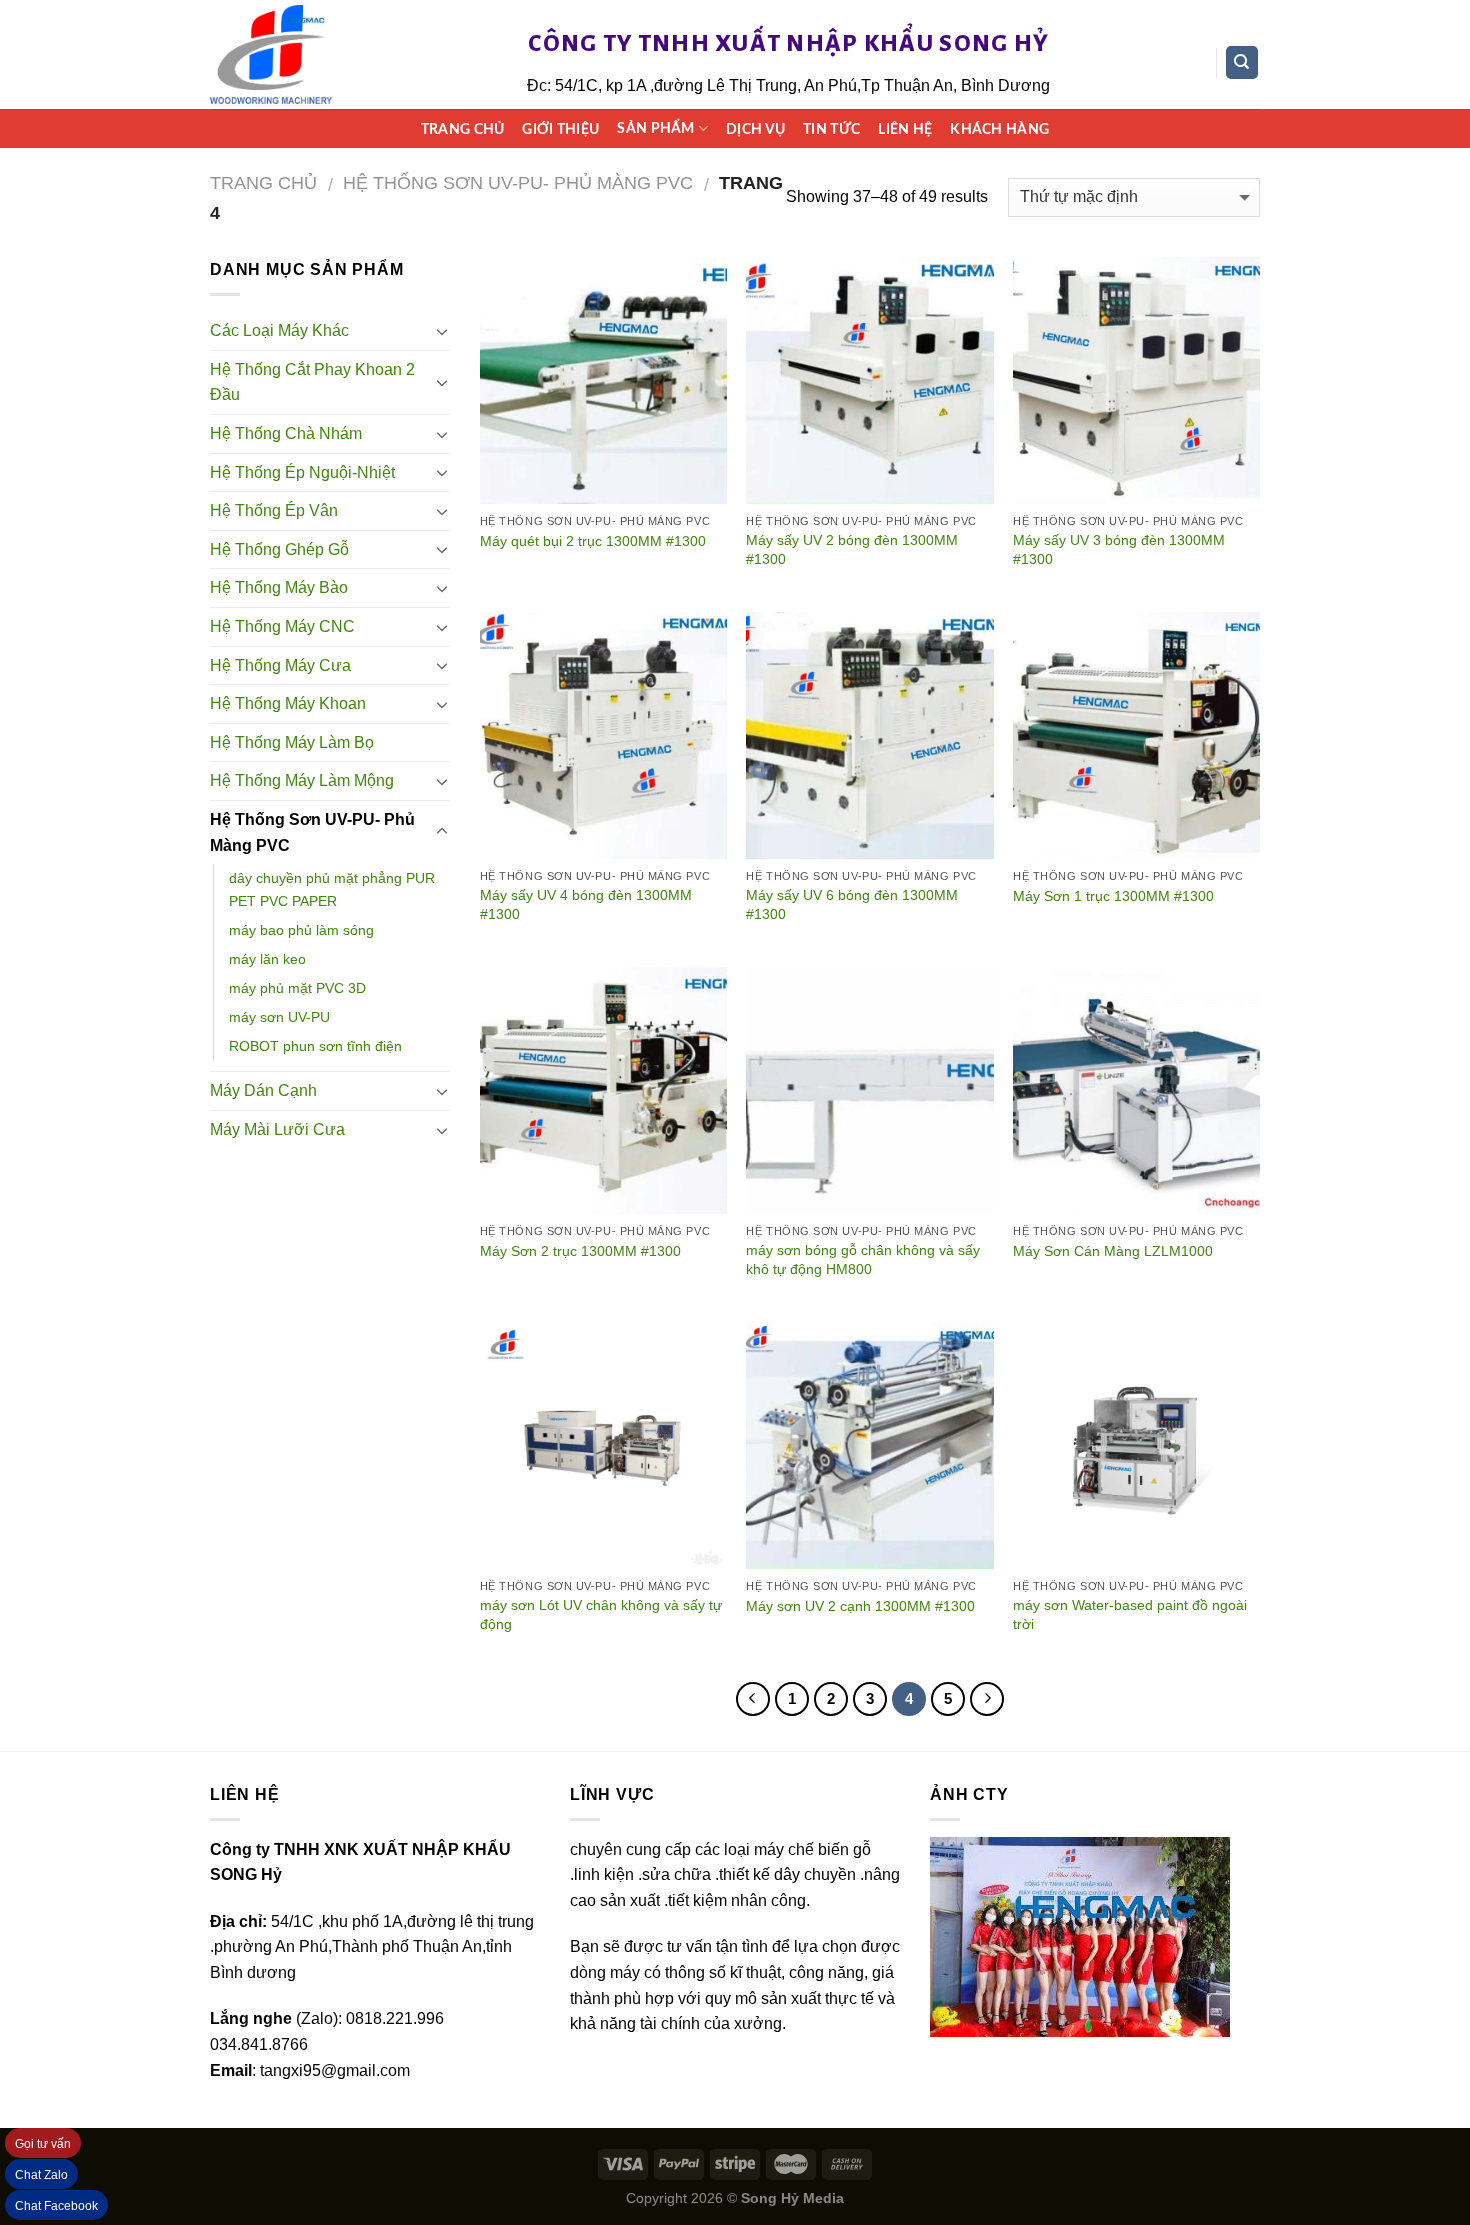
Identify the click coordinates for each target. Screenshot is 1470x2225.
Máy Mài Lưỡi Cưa (277, 1129)
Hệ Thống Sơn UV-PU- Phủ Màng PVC (518, 182)
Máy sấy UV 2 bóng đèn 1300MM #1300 (852, 549)
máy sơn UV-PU (279, 1017)
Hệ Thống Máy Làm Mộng (302, 780)
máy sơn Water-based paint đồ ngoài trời (1130, 1614)
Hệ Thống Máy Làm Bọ (292, 742)
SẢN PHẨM (655, 128)
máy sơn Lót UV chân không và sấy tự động (601, 1614)
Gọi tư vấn (43, 2144)
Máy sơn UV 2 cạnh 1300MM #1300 (860, 1606)
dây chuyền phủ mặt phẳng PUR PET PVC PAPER (332, 889)
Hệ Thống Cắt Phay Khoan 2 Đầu (312, 382)
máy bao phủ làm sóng (301, 930)
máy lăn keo (267, 959)
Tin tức (831, 129)
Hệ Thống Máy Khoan (288, 703)
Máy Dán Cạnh (263, 1090)
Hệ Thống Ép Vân (274, 510)
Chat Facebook (56, 2206)
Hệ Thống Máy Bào (279, 587)
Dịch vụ (755, 129)
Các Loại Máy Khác (279, 330)
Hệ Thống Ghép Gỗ (279, 549)
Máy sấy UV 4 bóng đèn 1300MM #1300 (586, 904)
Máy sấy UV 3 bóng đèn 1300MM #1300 (1119, 549)
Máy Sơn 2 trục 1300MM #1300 (580, 1251)
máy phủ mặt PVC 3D (297, 988)
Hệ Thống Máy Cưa (280, 665)
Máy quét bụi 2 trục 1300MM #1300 (593, 541)
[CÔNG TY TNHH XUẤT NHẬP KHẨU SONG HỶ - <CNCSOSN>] (271, 55)
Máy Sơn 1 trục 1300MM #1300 (1113, 896)
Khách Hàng (999, 129)
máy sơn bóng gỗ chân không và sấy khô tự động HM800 (863, 1259)
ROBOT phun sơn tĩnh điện (315, 1046)
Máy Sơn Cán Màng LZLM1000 (1113, 1251)
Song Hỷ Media (792, 2198)
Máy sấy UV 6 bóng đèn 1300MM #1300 (852, 904)
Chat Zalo (41, 2175)
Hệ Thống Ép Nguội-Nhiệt (302, 472)
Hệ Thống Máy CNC (282, 626)
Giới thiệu (560, 129)
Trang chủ (463, 129)
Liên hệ (905, 129)
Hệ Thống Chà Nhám (286, 433)
